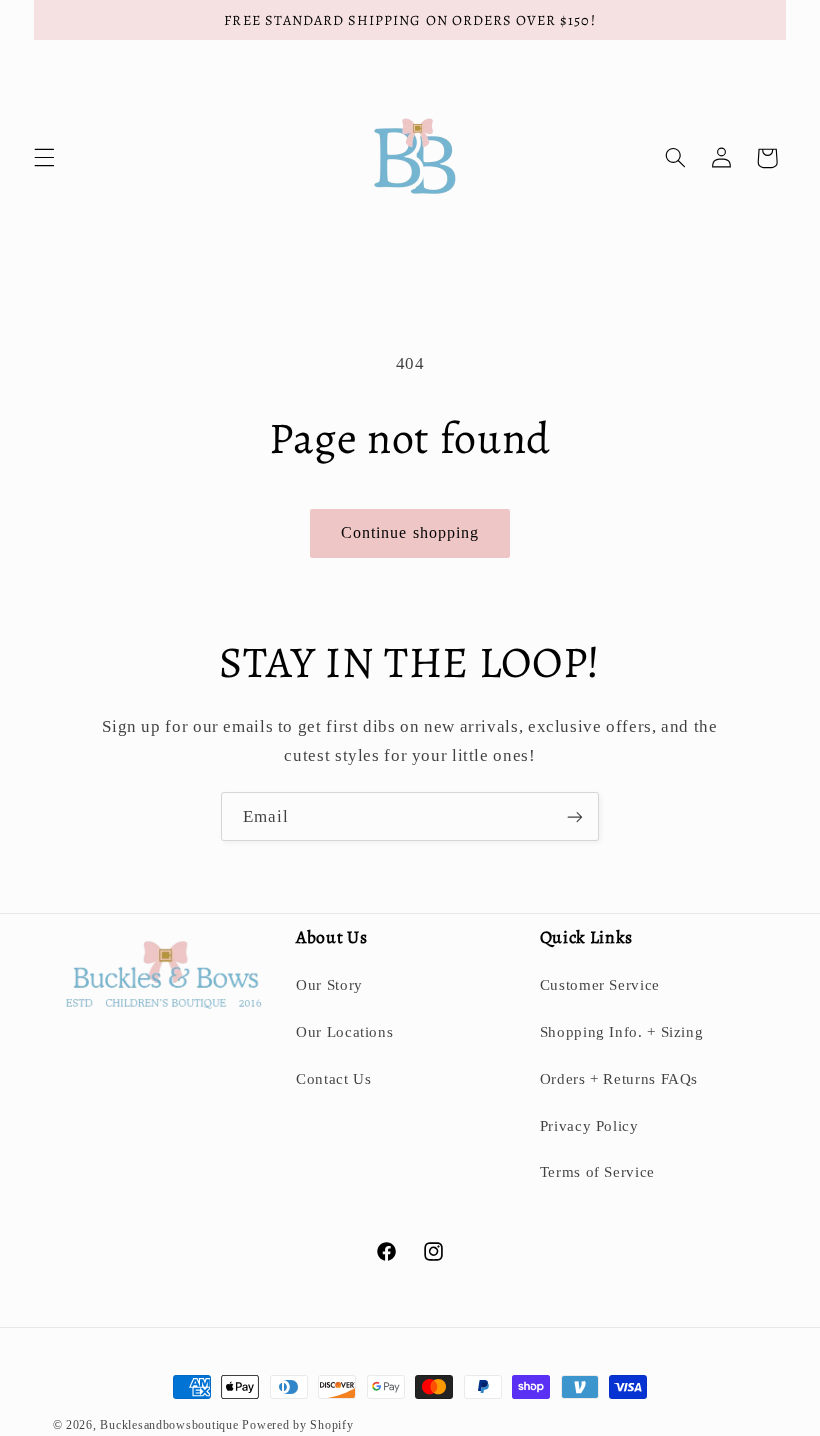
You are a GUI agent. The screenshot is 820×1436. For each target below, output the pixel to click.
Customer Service (600, 985)
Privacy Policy (589, 1126)
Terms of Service (597, 1172)
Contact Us (333, 1079)
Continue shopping (410, 532)
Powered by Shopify (297, 1425)
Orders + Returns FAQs (619, 1079)
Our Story (329, 985)
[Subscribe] (575, 816)
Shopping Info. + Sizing (622, 1032)
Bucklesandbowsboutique (169, 1425)
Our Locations (344, 1032)
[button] (44, 158)
